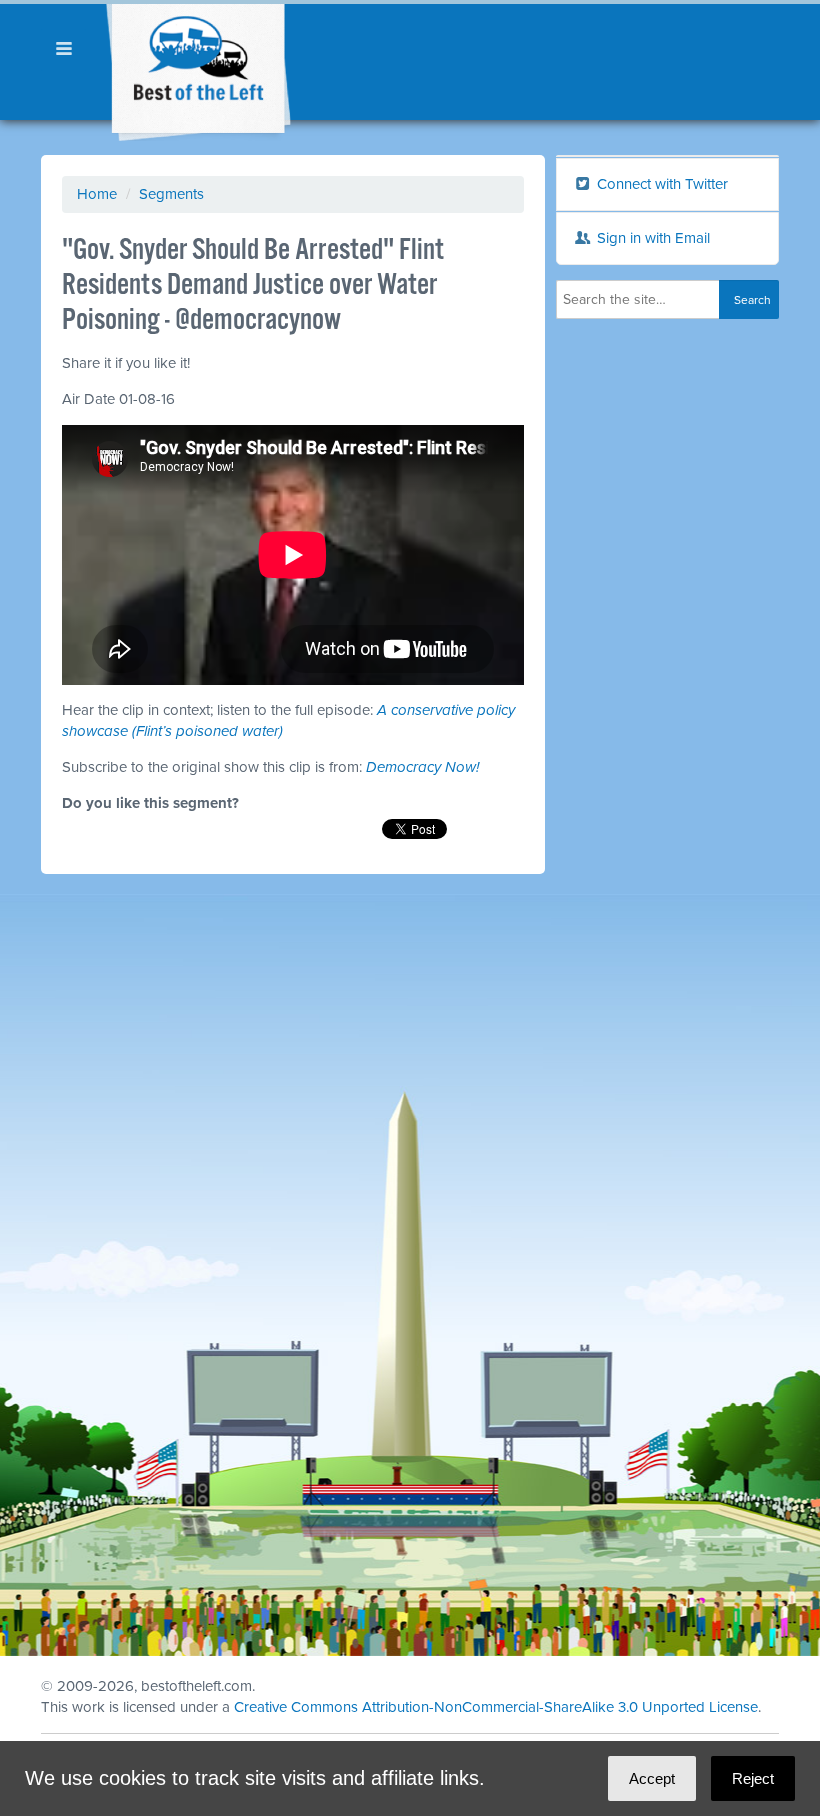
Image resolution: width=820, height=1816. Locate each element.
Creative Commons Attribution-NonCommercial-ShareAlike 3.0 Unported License (496, 1707)
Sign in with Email (651, 238)
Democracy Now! (422, 767)
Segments (171, 194)
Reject (753, 1778)
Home (97, 194)
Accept (652, 1778)
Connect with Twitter (660, 184)
